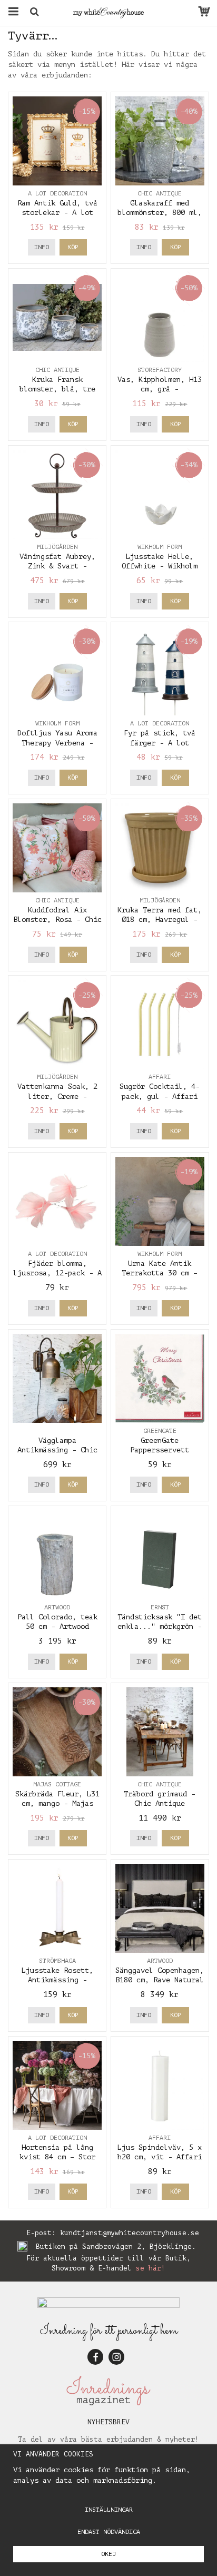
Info (42, 247)
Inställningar (109, 2510)
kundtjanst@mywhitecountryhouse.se (130, 2233)
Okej (108, 2554)
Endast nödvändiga (109, 2532)
